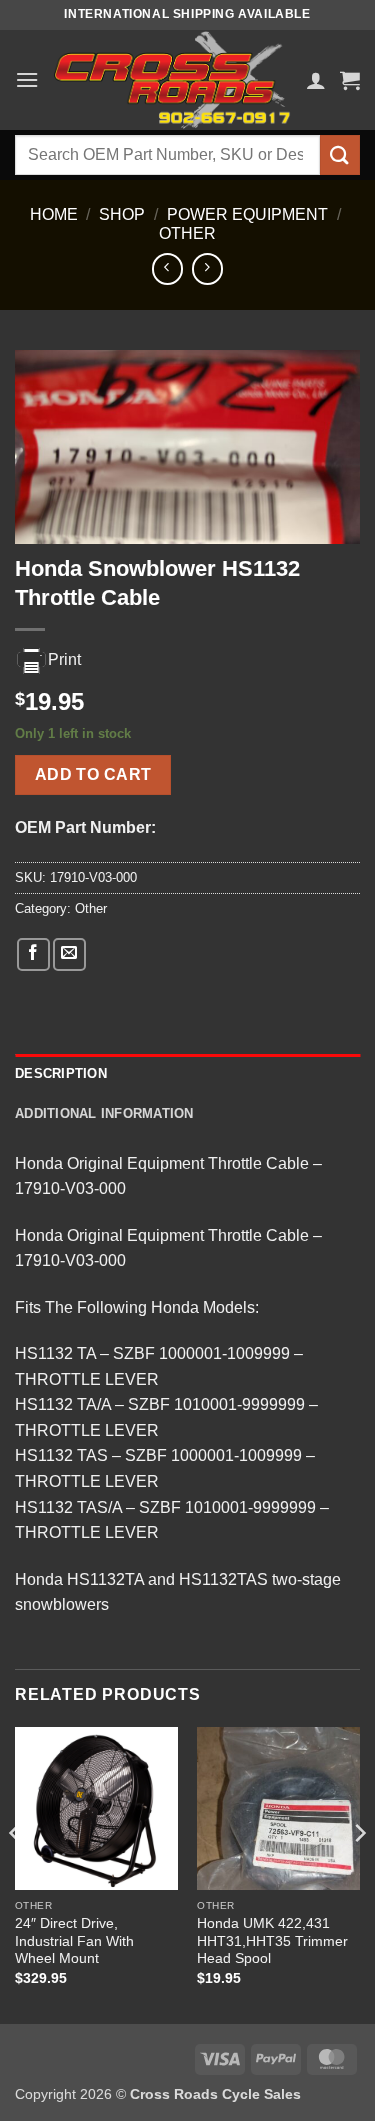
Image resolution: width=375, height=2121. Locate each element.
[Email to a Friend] (69, 954)
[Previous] (16, 1873)
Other (187, 233)
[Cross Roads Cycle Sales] (172, 80)
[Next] (359, 1873)
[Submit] (340, 154)
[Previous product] (207, 268)
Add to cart (93, 774)
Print (64, 659)
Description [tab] (61, 1073)
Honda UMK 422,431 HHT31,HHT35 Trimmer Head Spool (272, 1941)
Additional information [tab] (104, 1113)
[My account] (316, 80)
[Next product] (167, 268)
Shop (122, 214)
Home (54, 214)
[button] (27, 79)
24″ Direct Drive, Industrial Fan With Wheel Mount (74, 1941)
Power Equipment (247, 214)
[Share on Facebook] (33, 954)
